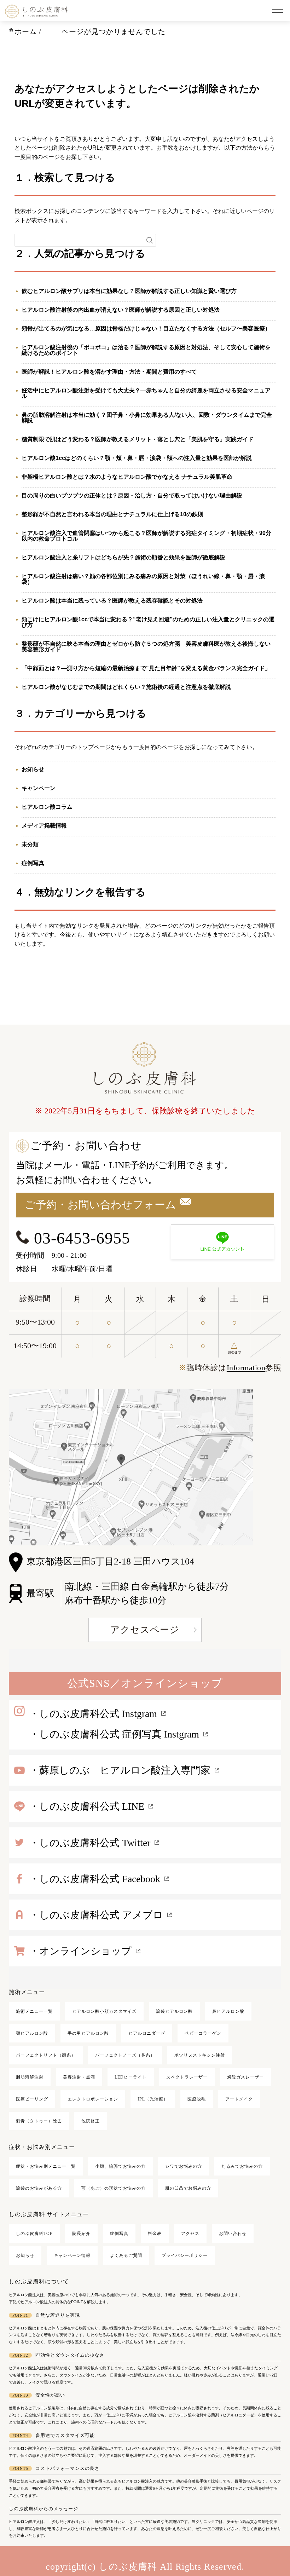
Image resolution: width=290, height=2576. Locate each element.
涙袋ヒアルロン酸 (174, 2011)
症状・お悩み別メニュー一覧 (46, 2166)
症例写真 (33, 863)
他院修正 (91, 2121)
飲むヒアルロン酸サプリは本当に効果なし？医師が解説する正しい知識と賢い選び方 (129, 291)
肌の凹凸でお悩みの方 (188, 2188)
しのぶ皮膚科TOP (34, 2234)
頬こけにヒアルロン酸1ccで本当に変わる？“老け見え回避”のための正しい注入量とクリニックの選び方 (148, 622)
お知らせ (33, 769)
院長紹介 (81, 2234)
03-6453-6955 (80, 1238)
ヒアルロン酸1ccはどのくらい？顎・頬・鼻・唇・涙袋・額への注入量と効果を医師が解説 (137, 458)
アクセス (190, 2234)
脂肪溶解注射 (30, 2077)
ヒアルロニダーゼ (147, 2033)
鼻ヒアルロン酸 (228, 2011)
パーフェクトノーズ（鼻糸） (125, 2055)
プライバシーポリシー (185, 2255)
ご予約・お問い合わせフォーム (100, 1205)
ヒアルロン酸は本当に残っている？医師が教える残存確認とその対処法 (112, 601)
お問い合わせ (233, 2234)
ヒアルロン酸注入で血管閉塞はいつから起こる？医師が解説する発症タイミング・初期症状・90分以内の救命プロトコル (146, 536)
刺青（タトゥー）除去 (39, 2121)
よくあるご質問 (126, 2255)
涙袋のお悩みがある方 (39, 2188)
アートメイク (239, 2099)
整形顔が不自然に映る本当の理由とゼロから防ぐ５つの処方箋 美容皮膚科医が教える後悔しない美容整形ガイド (146, 647)
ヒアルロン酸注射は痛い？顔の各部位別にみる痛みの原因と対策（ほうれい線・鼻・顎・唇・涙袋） (143, 579)
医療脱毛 (197, 2099)
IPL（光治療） (153, 2099)
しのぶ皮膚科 (128, 2567)
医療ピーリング (32, 2099)
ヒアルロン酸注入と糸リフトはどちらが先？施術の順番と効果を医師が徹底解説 (123, 557)
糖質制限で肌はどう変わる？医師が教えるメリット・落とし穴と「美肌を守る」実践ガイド (138, 439)
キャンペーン (39, 788)
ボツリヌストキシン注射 (200, 2055)
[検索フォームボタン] (150, 240)
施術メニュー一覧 (34, 2011)
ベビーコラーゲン (203, 2033)
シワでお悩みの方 (184, 2166)
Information (246, 1368)
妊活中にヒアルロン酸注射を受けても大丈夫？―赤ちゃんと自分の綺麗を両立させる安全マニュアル (146, 393)
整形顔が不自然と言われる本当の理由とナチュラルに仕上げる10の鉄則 (112, 514)
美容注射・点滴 (79, 2077)
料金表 (155, 2234)
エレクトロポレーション (93, 2099)
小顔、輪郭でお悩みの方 (120, 2166)
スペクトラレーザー (187, 2077)
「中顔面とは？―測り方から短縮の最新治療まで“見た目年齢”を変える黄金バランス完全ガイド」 (146, 668)
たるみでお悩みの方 (242, 2166)
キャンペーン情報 (72, 2255)
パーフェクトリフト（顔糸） (46, 2055)
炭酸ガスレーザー (245, 2077)
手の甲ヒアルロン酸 (88, 2033)
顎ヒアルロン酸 (32, 2033)
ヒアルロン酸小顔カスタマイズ (104, 2011)
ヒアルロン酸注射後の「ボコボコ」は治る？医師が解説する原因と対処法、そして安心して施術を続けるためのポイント (146, 350)
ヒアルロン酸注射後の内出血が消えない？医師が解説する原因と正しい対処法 (121, 310)
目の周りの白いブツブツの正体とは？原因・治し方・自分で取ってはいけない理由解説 (132, 495)
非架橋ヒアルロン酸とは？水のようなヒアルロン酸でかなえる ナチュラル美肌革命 (127, 477)
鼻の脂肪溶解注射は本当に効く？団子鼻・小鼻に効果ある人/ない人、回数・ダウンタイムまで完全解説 (147, 418)
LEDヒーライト (131, 2077)
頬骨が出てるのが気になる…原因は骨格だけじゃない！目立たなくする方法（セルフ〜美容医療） (146, 329)
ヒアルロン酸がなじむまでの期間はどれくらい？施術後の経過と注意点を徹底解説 (126, 687)
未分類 (30, 844)
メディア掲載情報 (44, 826)
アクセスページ (145, 1630)
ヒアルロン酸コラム (47, 807)
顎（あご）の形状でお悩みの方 (114, 2188)
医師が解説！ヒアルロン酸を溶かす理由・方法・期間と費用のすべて (109, 372)
